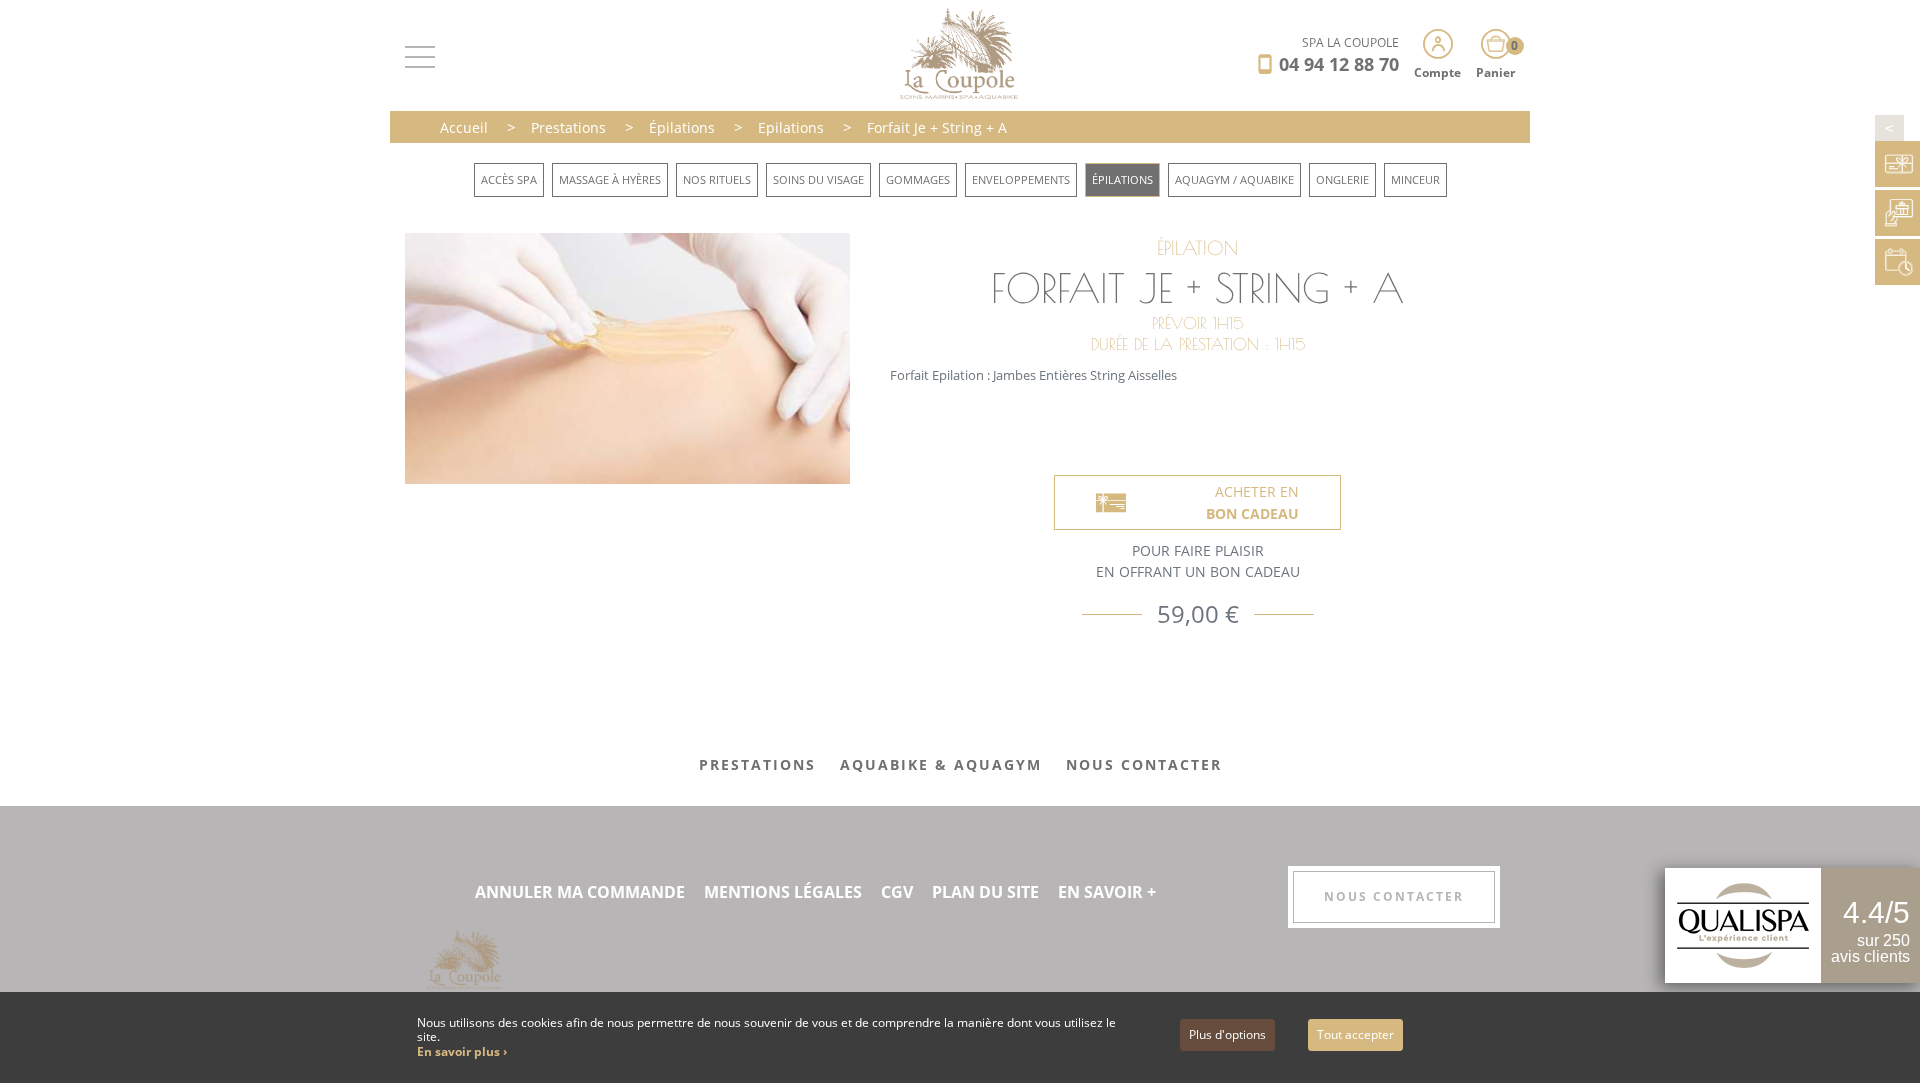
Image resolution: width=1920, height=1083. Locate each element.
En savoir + (1107, 892)
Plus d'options (1227, 1034)
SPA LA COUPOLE (1350, 42)
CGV (897, 892)
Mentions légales (783, 892)
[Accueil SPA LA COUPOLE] (960, 53)
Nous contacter (1394, 896)
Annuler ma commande (580, 892)
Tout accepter (1355, 1034)
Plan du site (985, 892)
